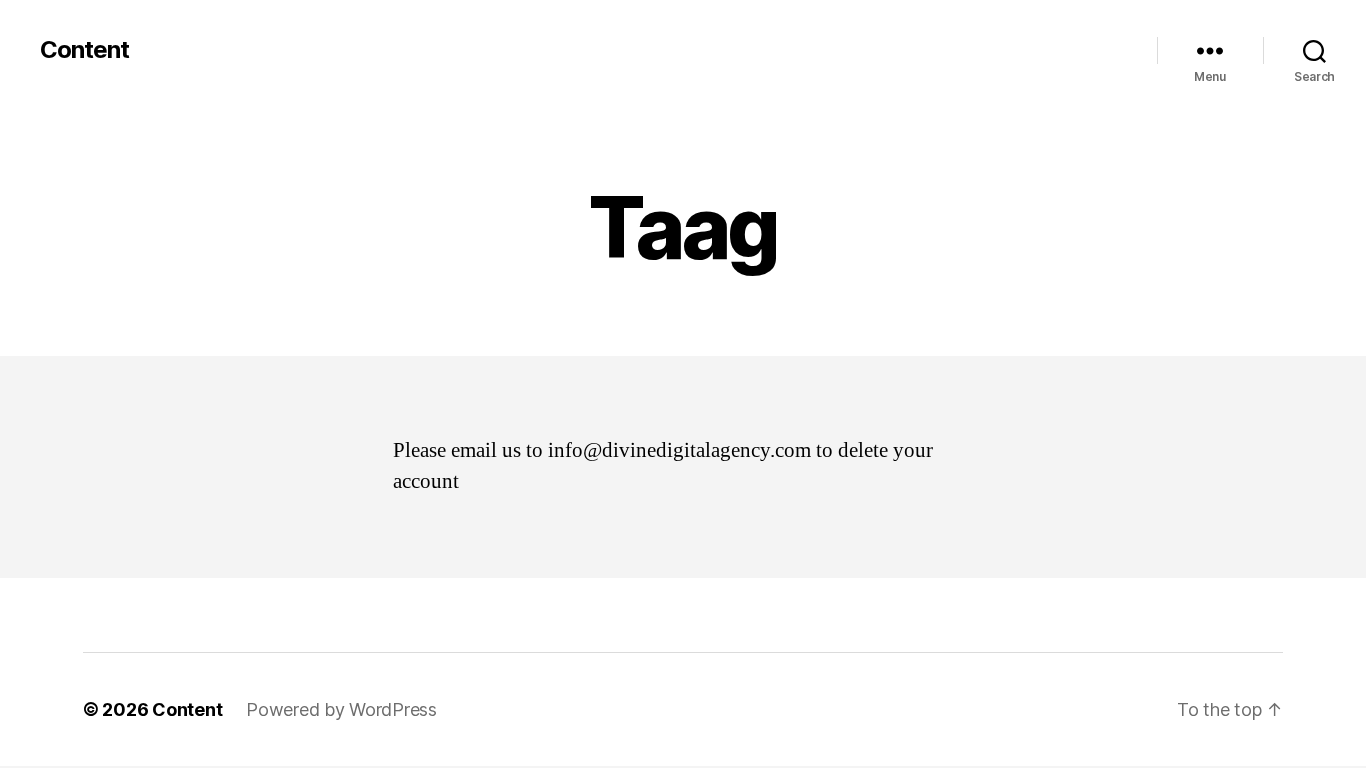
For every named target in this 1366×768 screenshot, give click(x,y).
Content (84, 50)
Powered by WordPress (341, 709)
